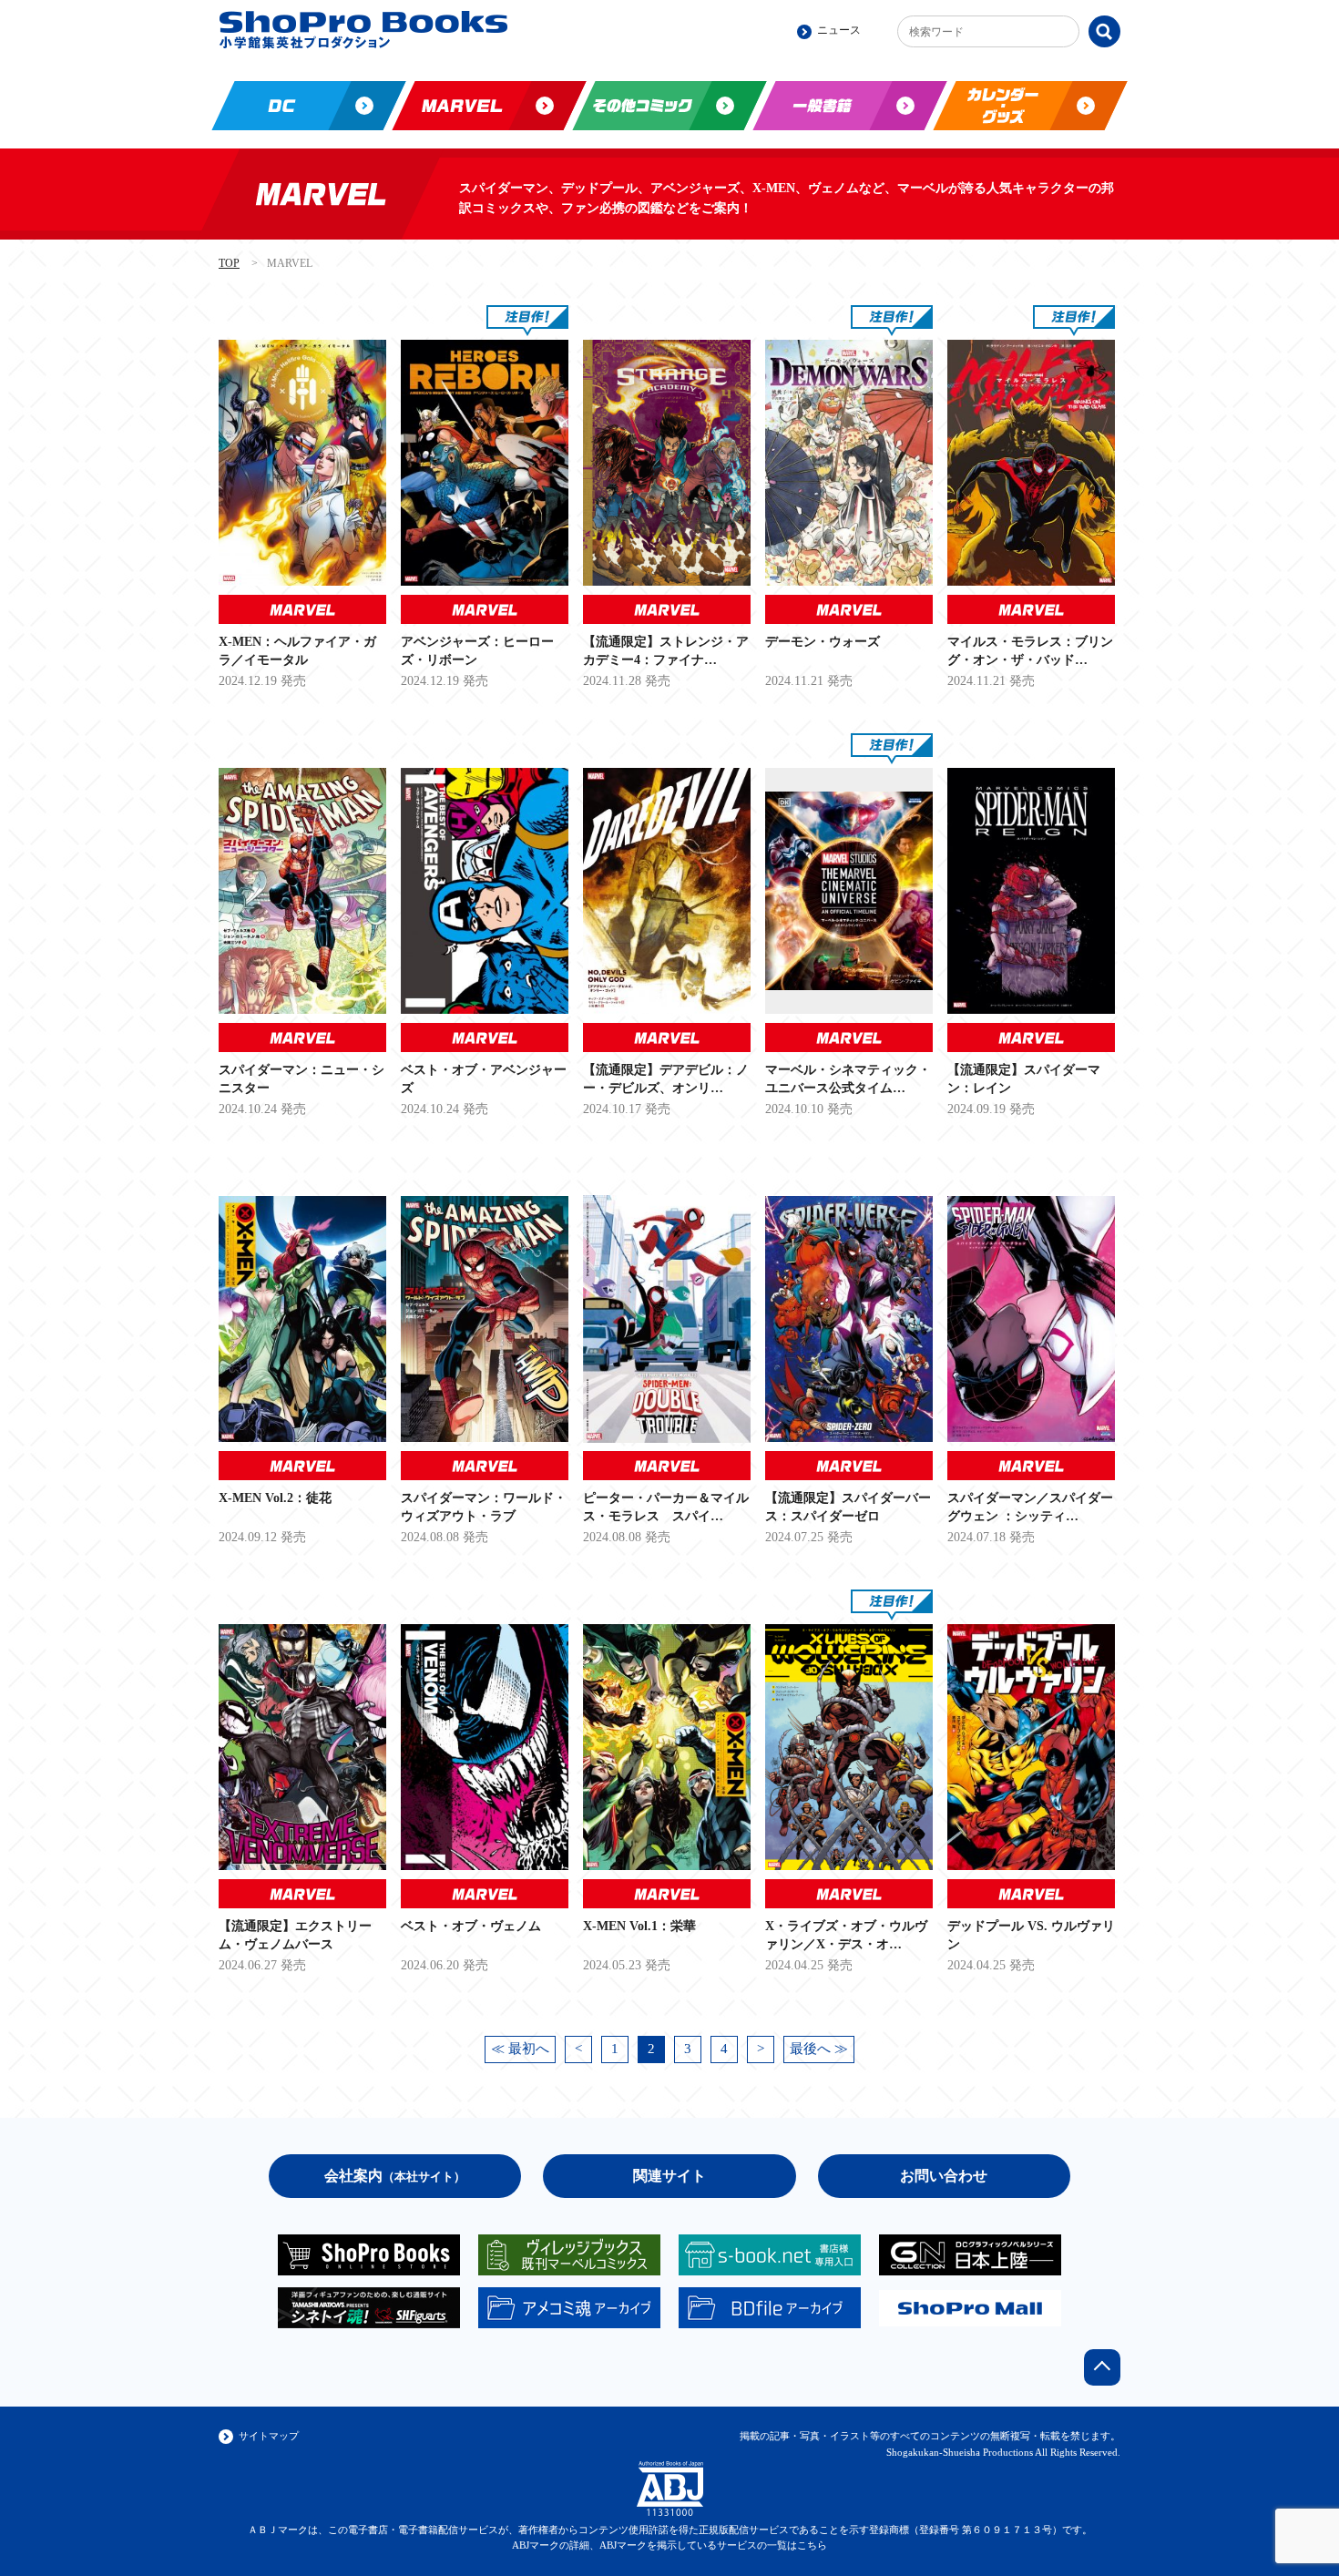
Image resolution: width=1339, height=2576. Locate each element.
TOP (229, 263)
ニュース (839, 30)
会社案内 (395, 2176)
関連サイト (669, 2176)
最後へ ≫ (819, 2049)
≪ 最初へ (520, 2049)
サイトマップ (269, 2436)
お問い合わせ (944, 2176)
